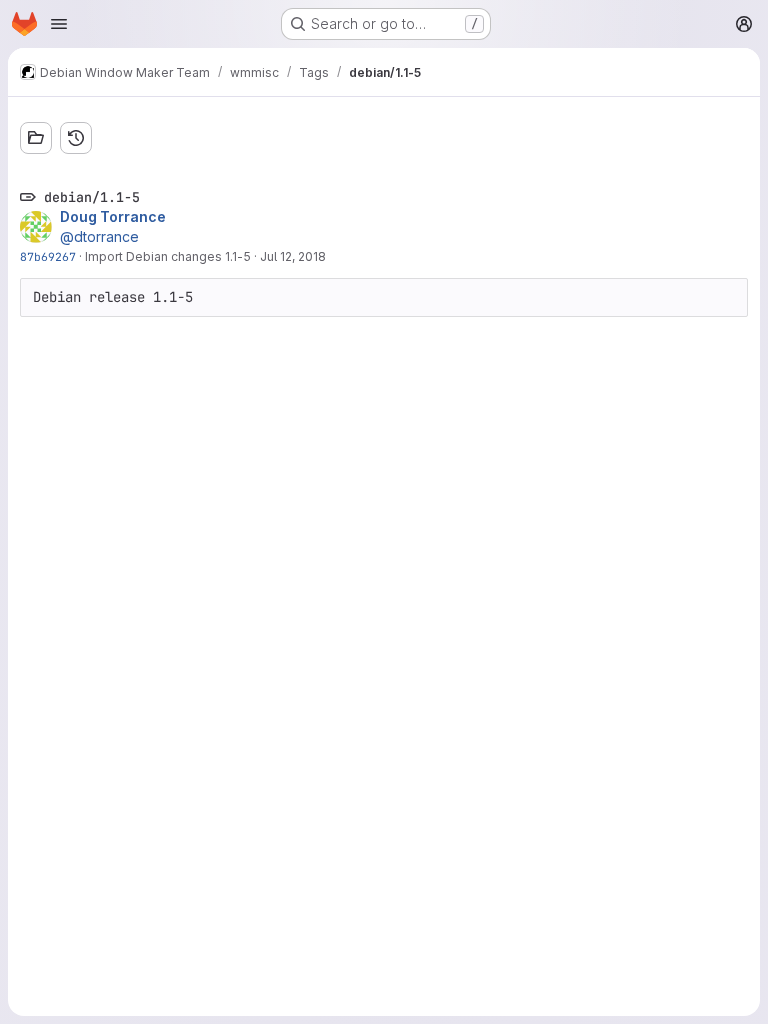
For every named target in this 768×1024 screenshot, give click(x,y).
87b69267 (48, 256)
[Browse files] (36, 138)
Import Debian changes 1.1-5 (168, 256)
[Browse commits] (76, 138)
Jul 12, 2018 (293, 256)
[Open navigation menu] (59, 24)
